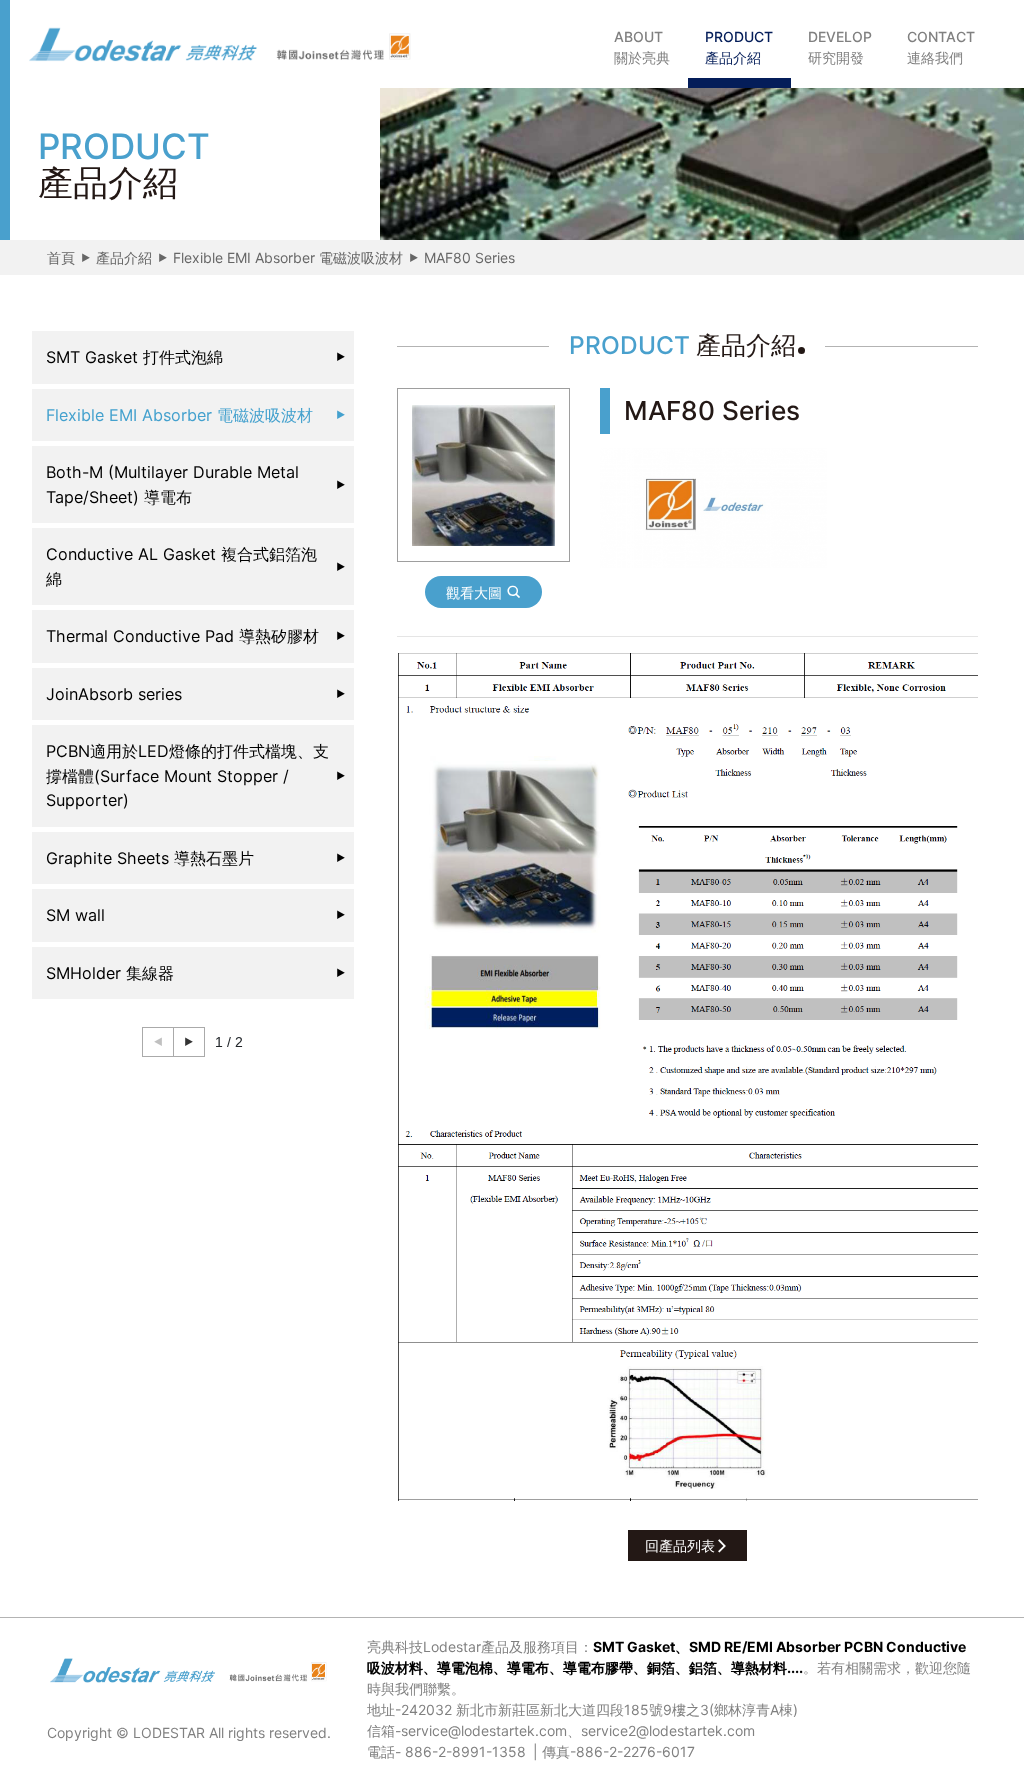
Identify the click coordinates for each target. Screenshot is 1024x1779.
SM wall (75, 915)
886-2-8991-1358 (465, 1751)
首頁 (61, 257)
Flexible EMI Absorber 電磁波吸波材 (288, 257)
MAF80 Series (469, 257)
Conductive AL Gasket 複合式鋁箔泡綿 (181, 566)
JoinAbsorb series (114, 694)
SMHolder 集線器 (110, 973)
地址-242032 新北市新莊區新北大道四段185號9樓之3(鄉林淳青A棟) (582, 1709)
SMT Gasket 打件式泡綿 (134, 357)
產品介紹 (124, 257)
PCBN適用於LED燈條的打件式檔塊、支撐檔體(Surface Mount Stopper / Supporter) (187, 775)
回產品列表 (680, 1545)
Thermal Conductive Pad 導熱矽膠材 (182, 636)
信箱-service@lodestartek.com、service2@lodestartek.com (561, 1730)
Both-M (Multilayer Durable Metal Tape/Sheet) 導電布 (172, 484)
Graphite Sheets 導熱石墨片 (150, 858)
